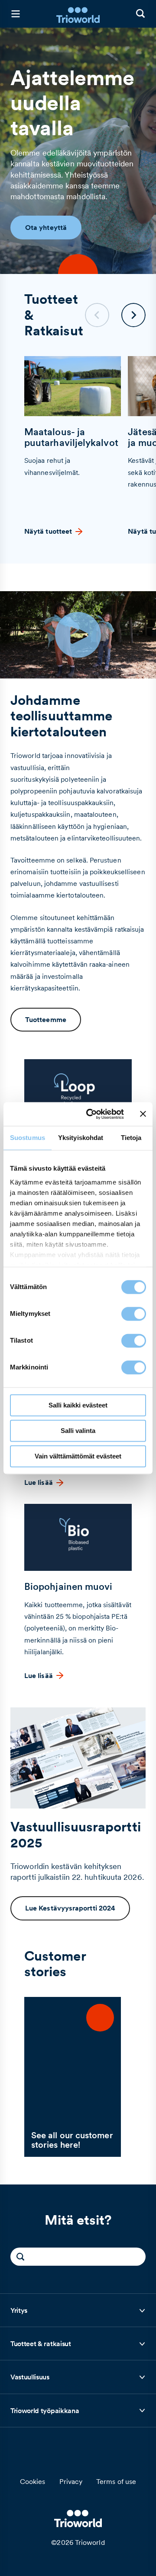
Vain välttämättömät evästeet (78, 1456)
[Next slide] (133, 315)
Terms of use (116, 2481)
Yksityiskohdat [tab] (81, 1138)
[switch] (134, 1314)
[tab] (78, 2311)
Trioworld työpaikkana (45, 2413)
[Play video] (78, 635)
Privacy (71, 2481)
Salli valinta (78, 1431)
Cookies (33, 2481)
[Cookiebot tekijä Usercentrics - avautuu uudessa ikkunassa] (91, 1114)
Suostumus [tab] (28, 1138)
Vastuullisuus (30, 2380)
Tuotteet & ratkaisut (41, 2346)
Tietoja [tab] (131, 1138)
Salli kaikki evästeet (78, 1405)
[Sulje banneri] (143, 1114)
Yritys (29, 2313)
